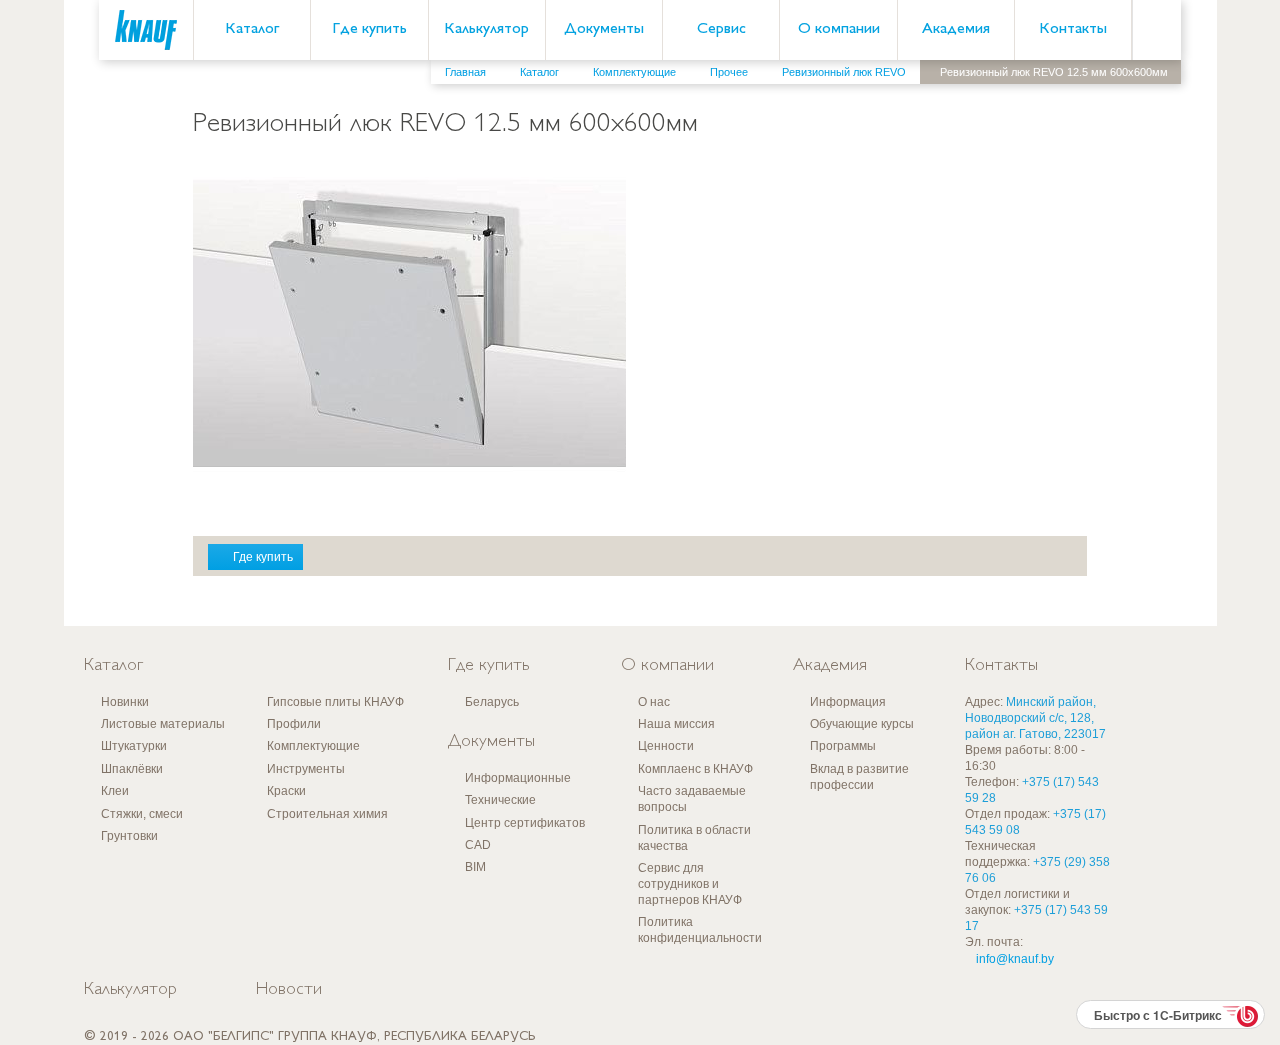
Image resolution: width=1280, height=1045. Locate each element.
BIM (475, 867)
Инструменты (306, 769)
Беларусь (492, 702)
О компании (839, 29)
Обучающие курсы (862, 724)
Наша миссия (676, 724)
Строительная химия (327, 814)
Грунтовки (129, 836)
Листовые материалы (163, 724)
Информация (848, 702)
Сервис (721, 29)
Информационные (518, 778)
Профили (294, 724)
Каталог (252, 29)
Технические (500, 800)
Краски (286, 791)
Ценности (666, 746)
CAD (478, 845)
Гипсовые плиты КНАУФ (335, 702)
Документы (604, 29)
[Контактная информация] (1225, 151)
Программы (843, 746)
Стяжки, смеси (142, 814)
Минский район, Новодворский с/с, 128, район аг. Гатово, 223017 (1035, 718)
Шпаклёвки (132, 769)
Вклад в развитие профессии (859, 777)
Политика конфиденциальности (700, 930)
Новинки (125, 702)
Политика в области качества (694, 838)
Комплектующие (313, 746)
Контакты (1073, 29)
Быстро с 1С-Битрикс (1158, 1015)
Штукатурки (134, 746)
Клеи (115, 791)
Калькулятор (486, 29)
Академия (956, 29)
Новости (289, 990)
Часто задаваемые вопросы (692, 799)
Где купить (369, 29)
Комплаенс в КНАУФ (695, 769)
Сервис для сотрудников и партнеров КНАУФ (690, 884)
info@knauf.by (1015, 959)
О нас (654, 702)
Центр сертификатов (525, 823)
